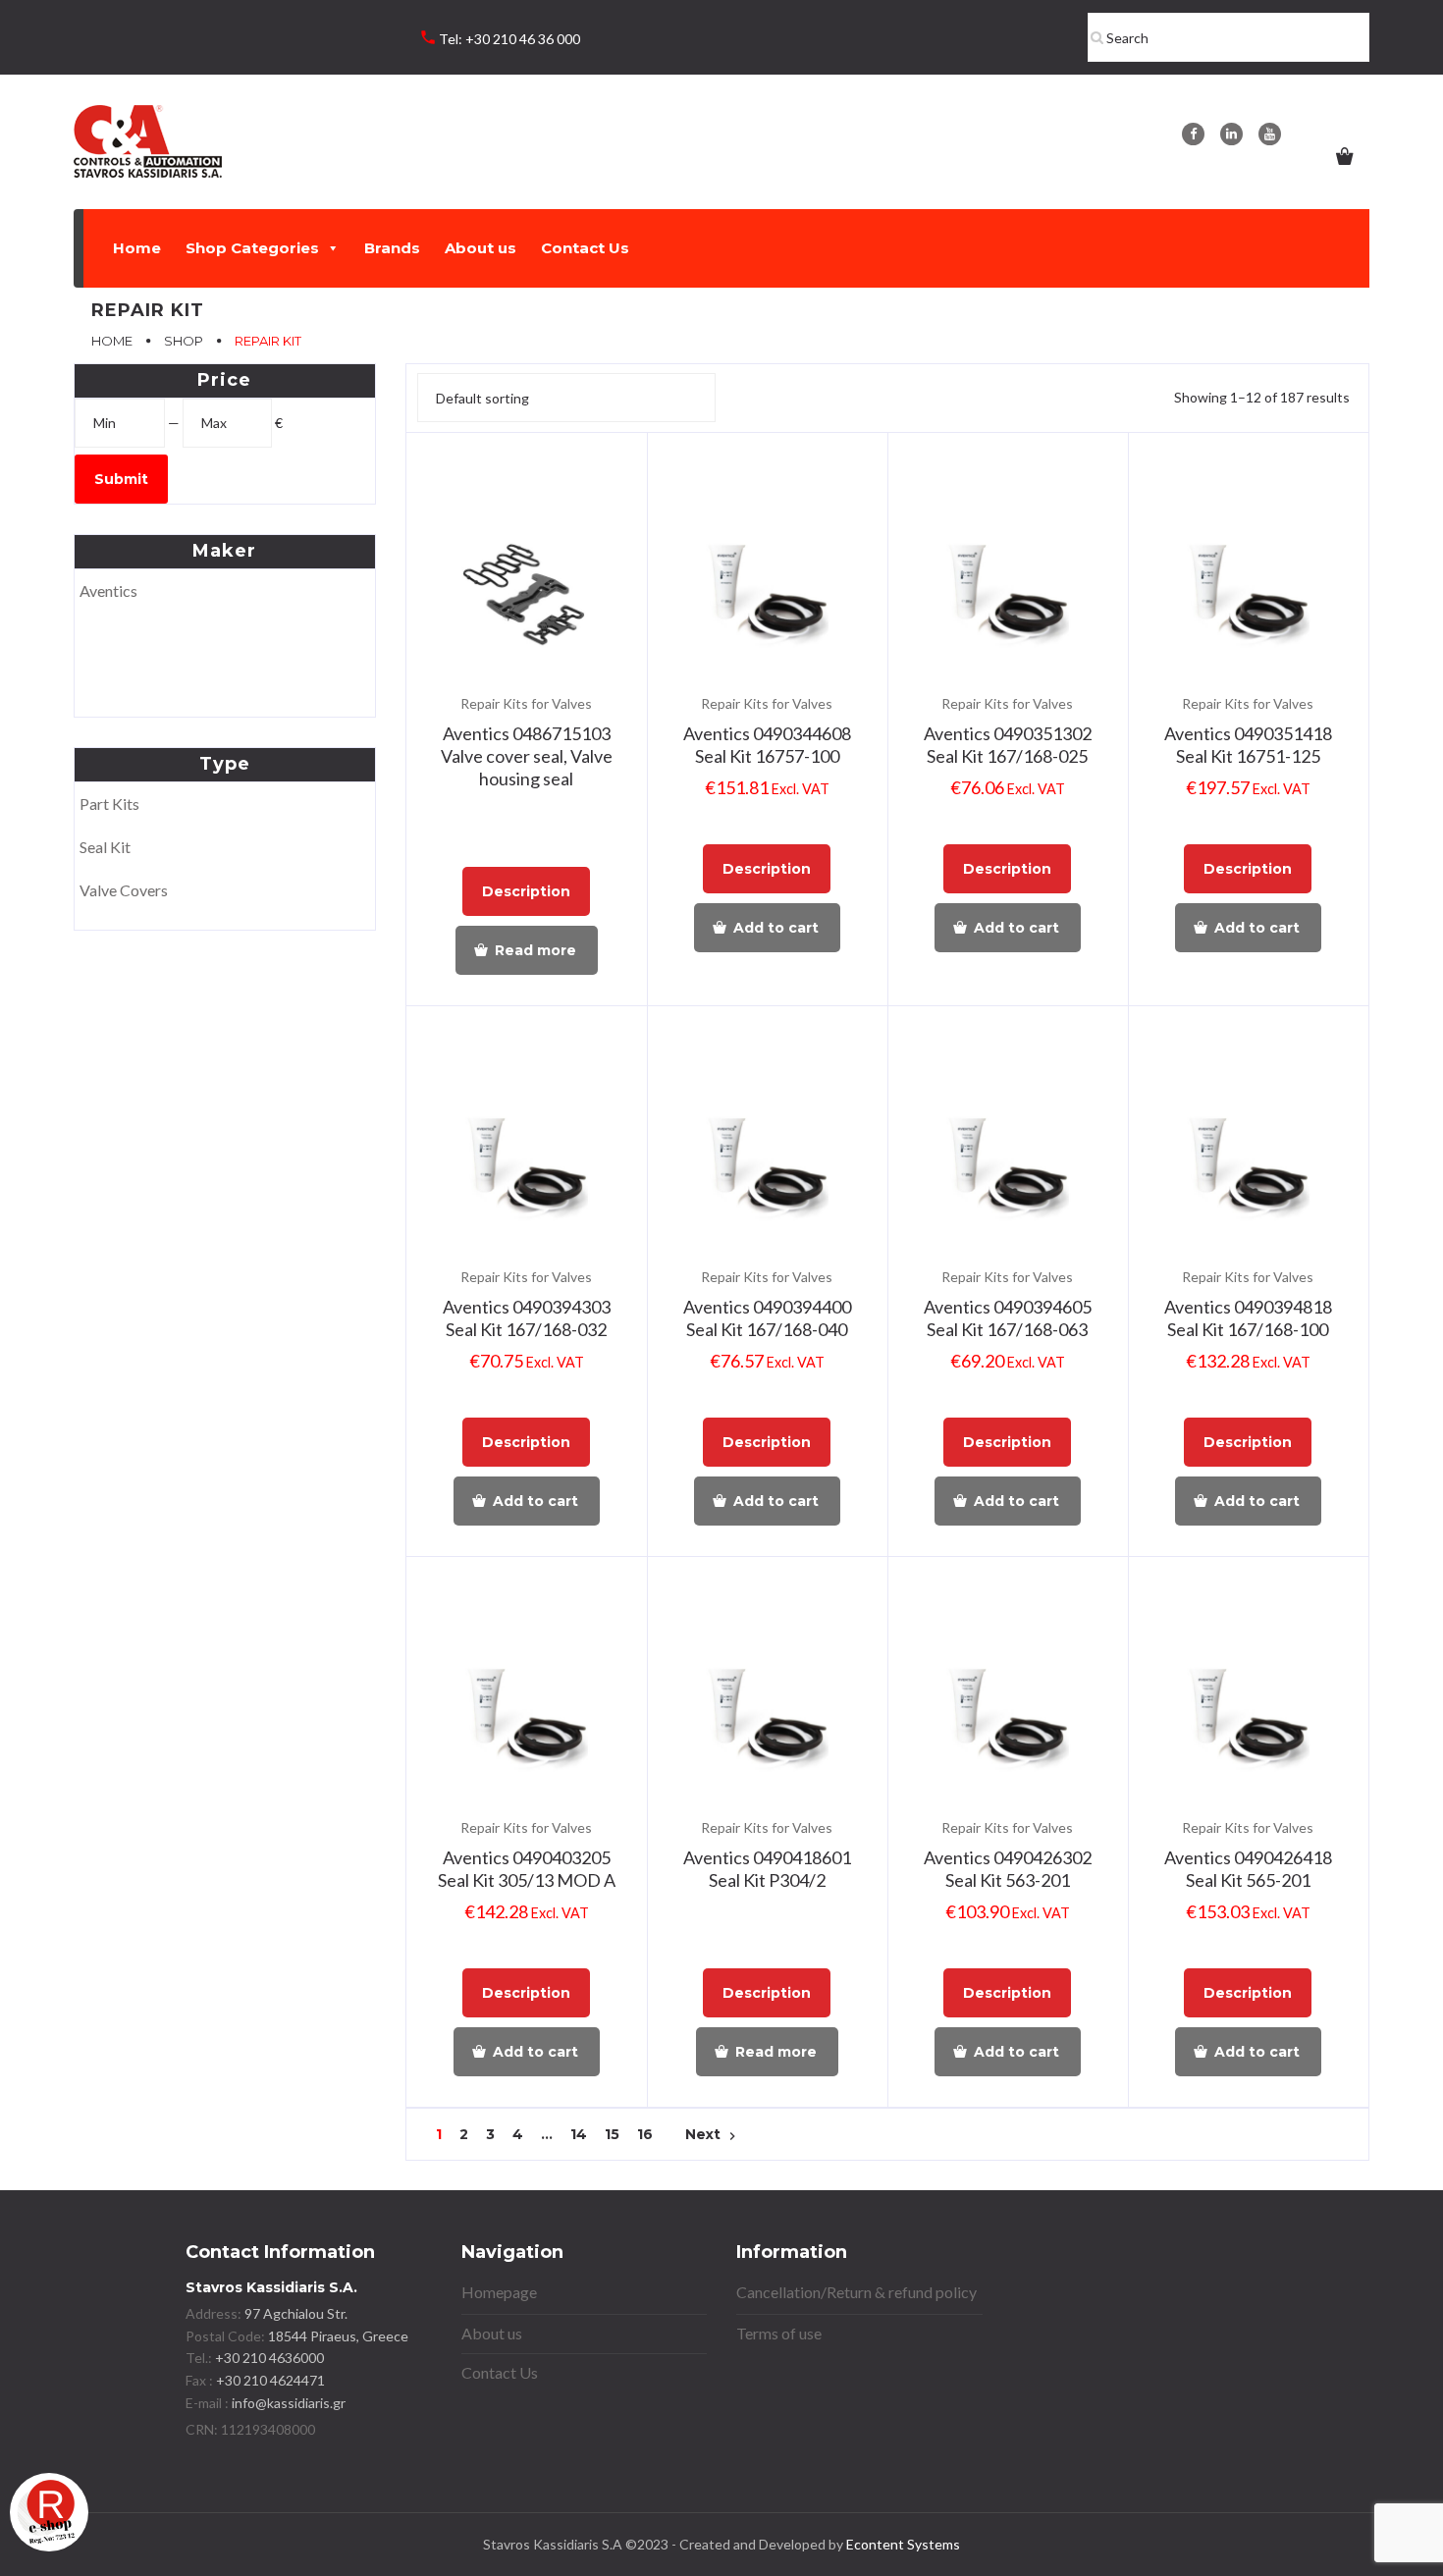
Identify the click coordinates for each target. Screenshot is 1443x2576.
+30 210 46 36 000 (523, 39)
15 (612, 2135)
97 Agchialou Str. (296, 2313)
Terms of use (779, 2333)
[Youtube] (1270, 134)
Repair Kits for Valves (526, 703)
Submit (121, 479)
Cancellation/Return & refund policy (856, 2292)
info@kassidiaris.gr (289, 2403)
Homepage (499, 2292)
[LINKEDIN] (1231, 134)
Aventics (108, 590)
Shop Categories (252, 248)
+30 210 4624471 (269, 2380)
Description (526, 891)
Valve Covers (124, 890)
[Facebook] (1193, 134)
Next (713, 2135)
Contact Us (585, 248)
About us (481, 248)
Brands (392, 248)
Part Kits (109, 804)
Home (137, 248)
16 (645, 2135)
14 (579, 2135)
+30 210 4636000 (268, 2358)
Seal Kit (105, 847)
